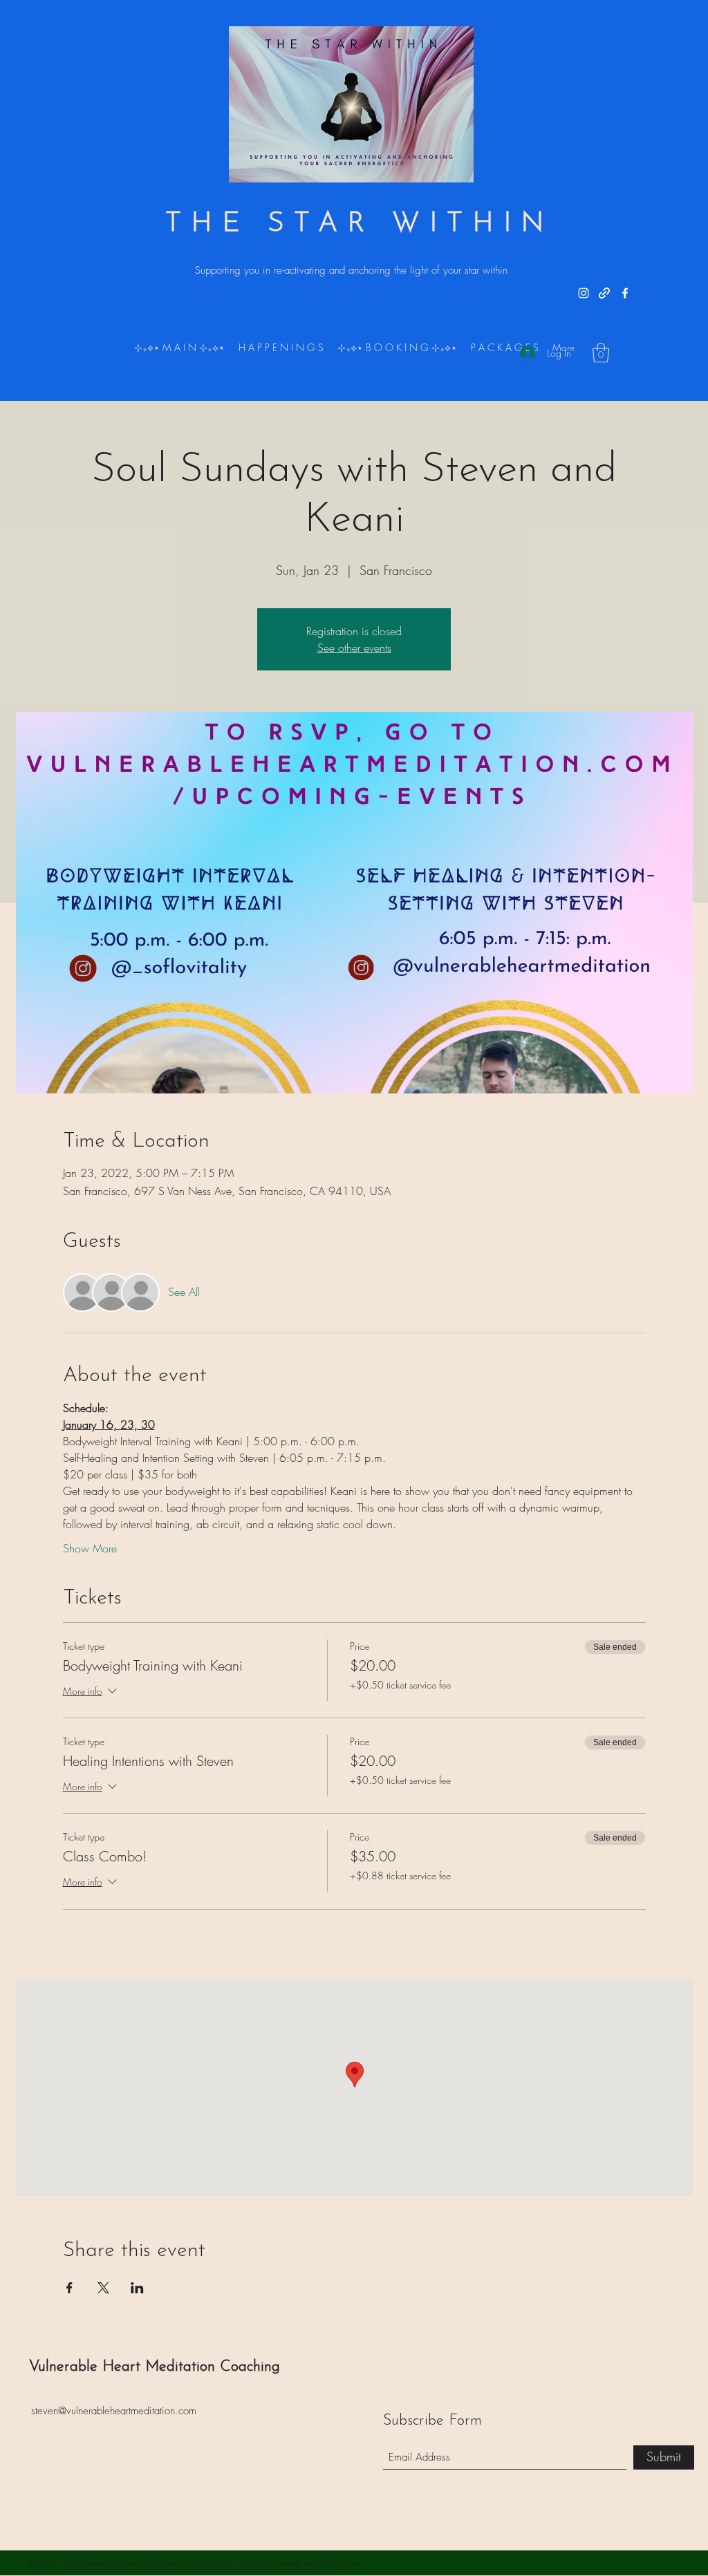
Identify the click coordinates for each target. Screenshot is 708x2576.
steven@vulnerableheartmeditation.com (114, 2411)
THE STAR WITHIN (359, 224)
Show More (90, 1548)
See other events (354, 648)
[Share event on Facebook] (69, 2288)
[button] (601, 353)
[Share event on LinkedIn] (137, 2288)
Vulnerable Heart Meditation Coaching (155, 2367)
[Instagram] (584, 293)
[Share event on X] (103, 2288)
